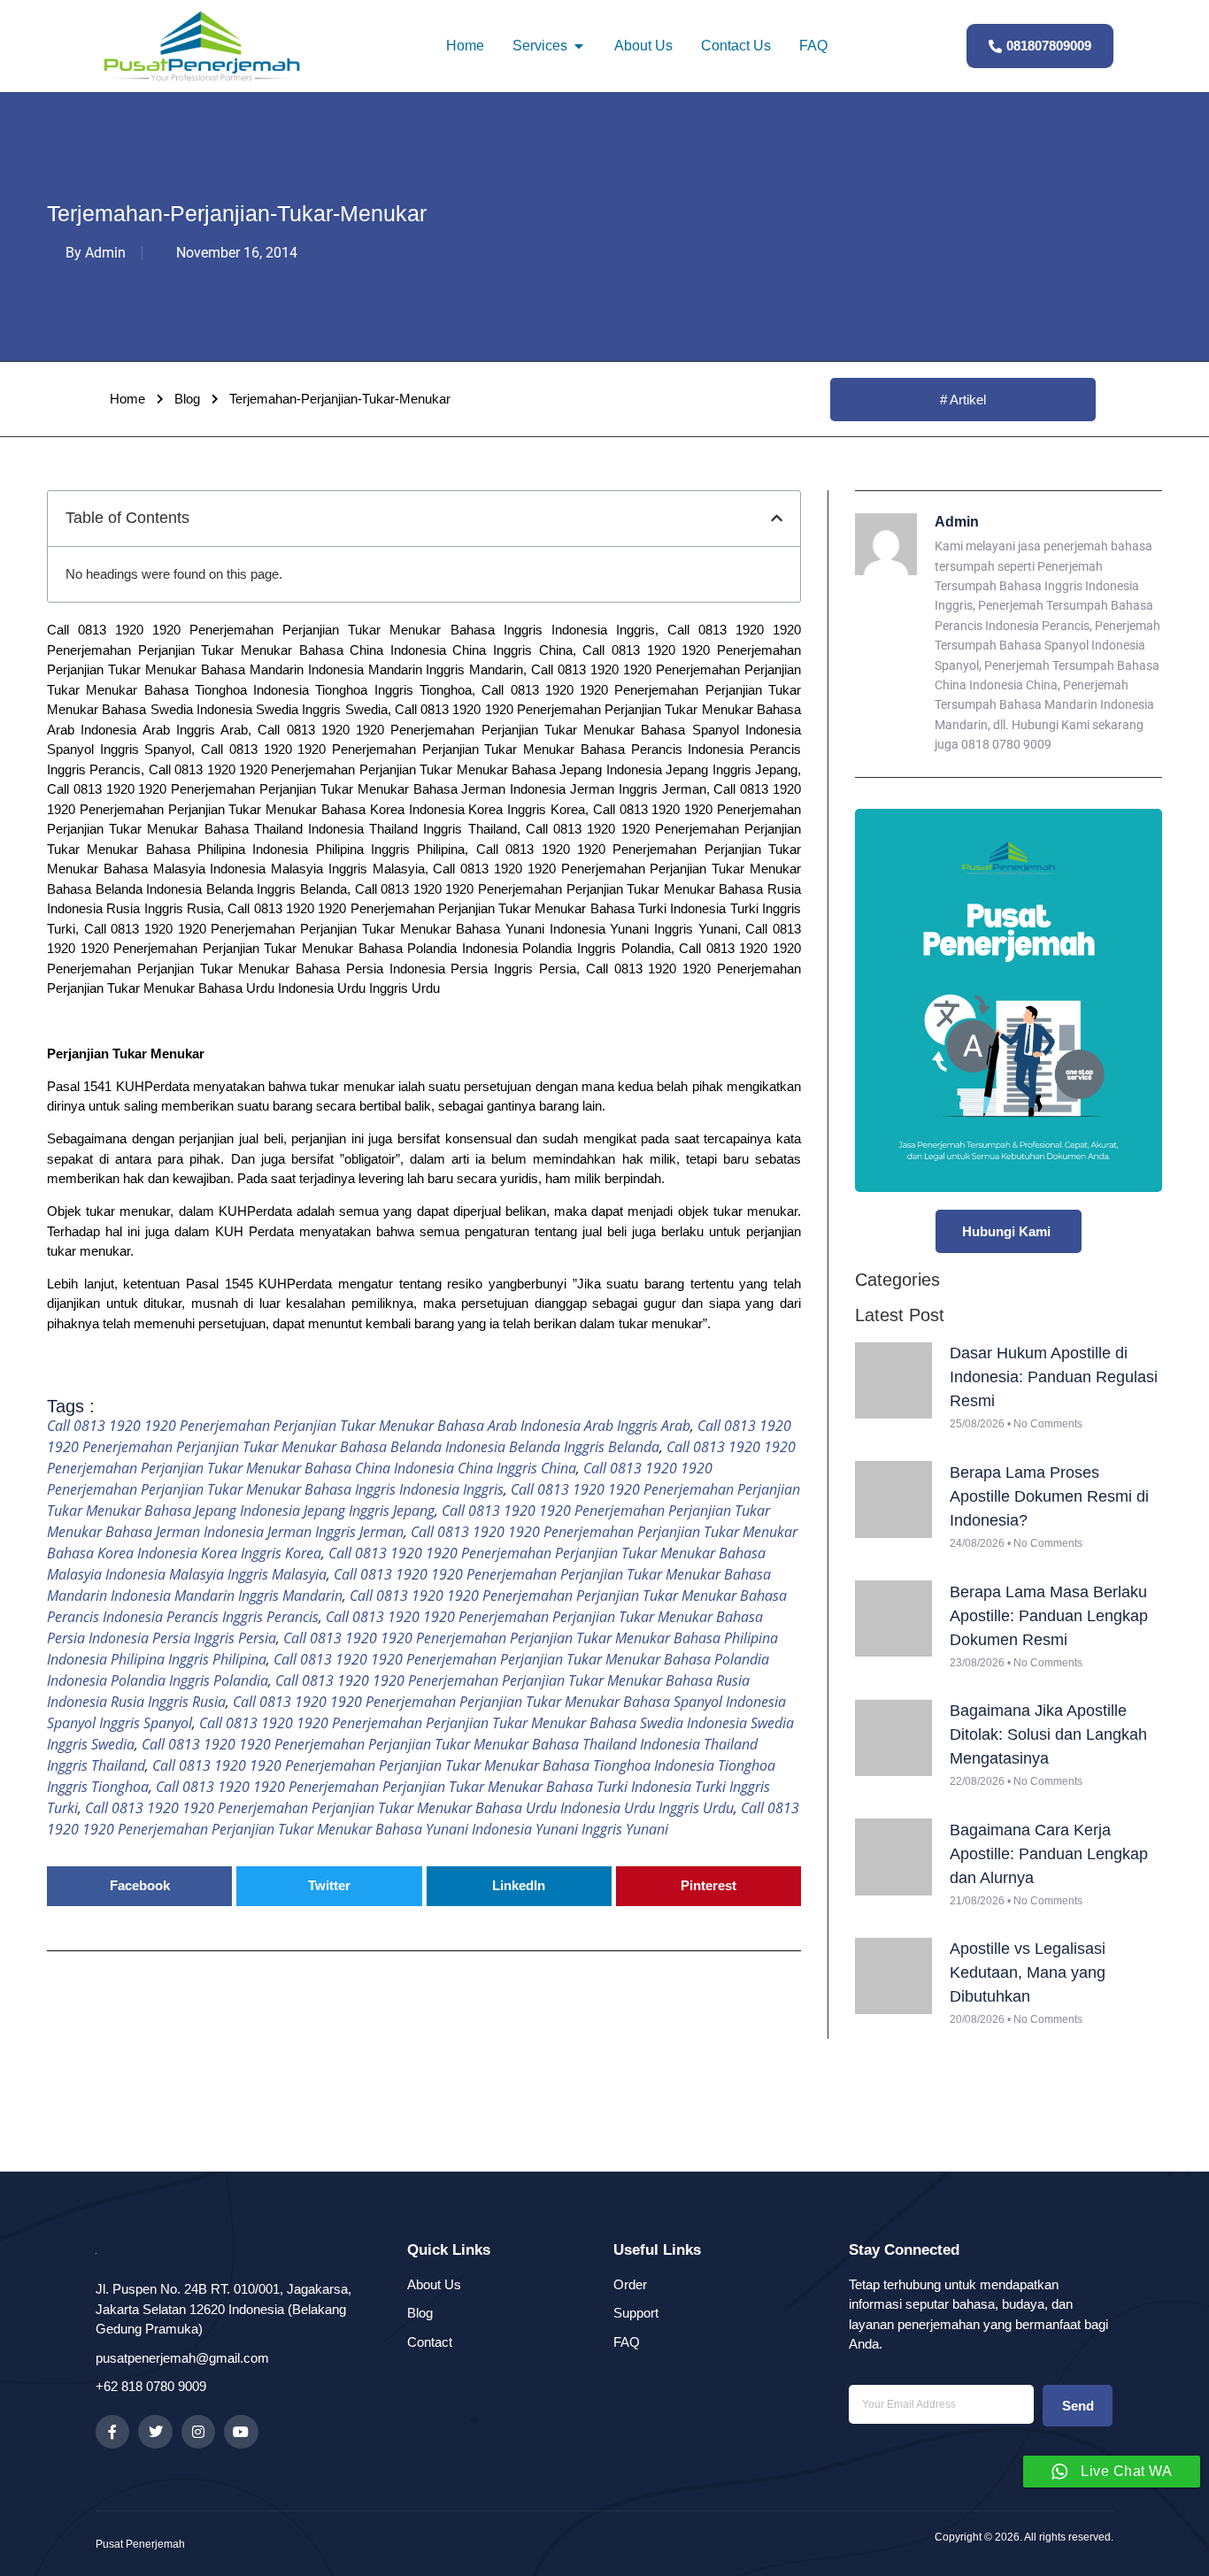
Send (1078, 2406)
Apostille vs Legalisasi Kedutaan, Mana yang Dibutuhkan (1028, 1972)
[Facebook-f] (112, 2432)
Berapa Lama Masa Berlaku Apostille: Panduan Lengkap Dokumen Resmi (1049, 1616)
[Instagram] (198, 2432)
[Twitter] (155, 2432)
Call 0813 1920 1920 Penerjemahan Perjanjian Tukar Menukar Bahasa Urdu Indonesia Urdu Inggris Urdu (409, 1808)
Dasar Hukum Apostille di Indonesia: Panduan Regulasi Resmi (1054, 1377)
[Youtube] (241, 2432)
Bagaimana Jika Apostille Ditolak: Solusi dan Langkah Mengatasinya (1048, 1734)
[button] (777, 518)
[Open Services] (579, 46)
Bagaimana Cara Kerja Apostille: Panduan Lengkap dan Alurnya (1049, 1854)
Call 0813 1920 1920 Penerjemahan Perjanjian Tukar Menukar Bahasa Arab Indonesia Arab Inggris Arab (369, 1426)
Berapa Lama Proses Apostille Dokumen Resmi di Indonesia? (1049, 1496)
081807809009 (1049, 46)
